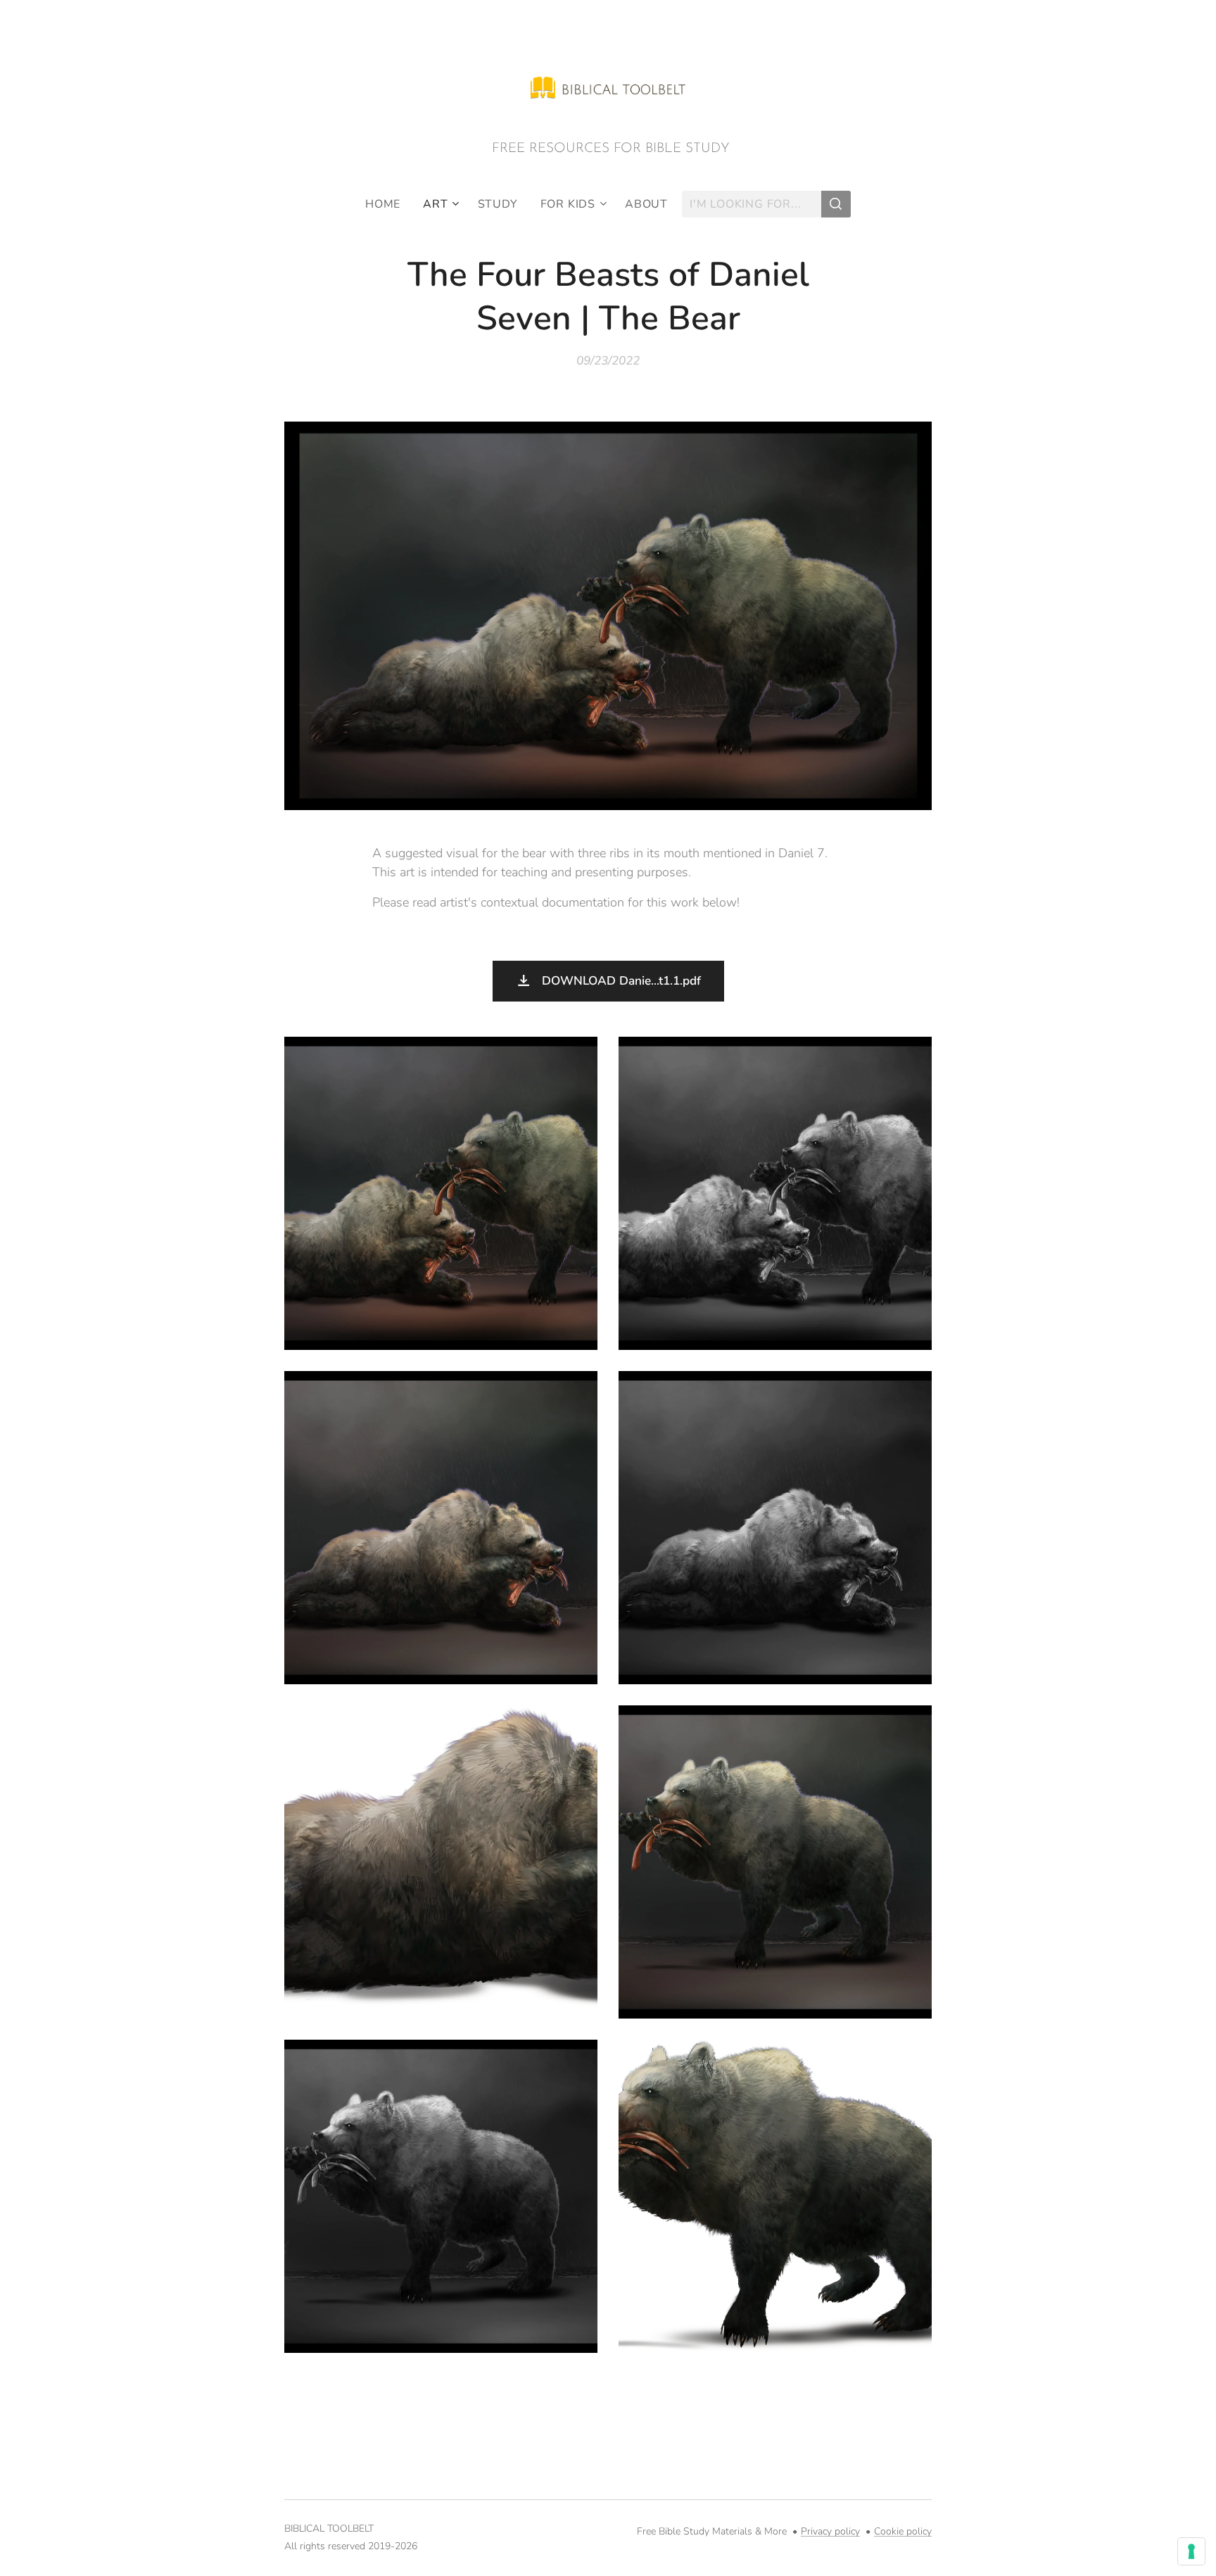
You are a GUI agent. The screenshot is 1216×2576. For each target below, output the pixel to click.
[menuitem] (388, 204)
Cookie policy (903, 2531)
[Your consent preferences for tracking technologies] (1191, 2551)
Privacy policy (830, 2531)
